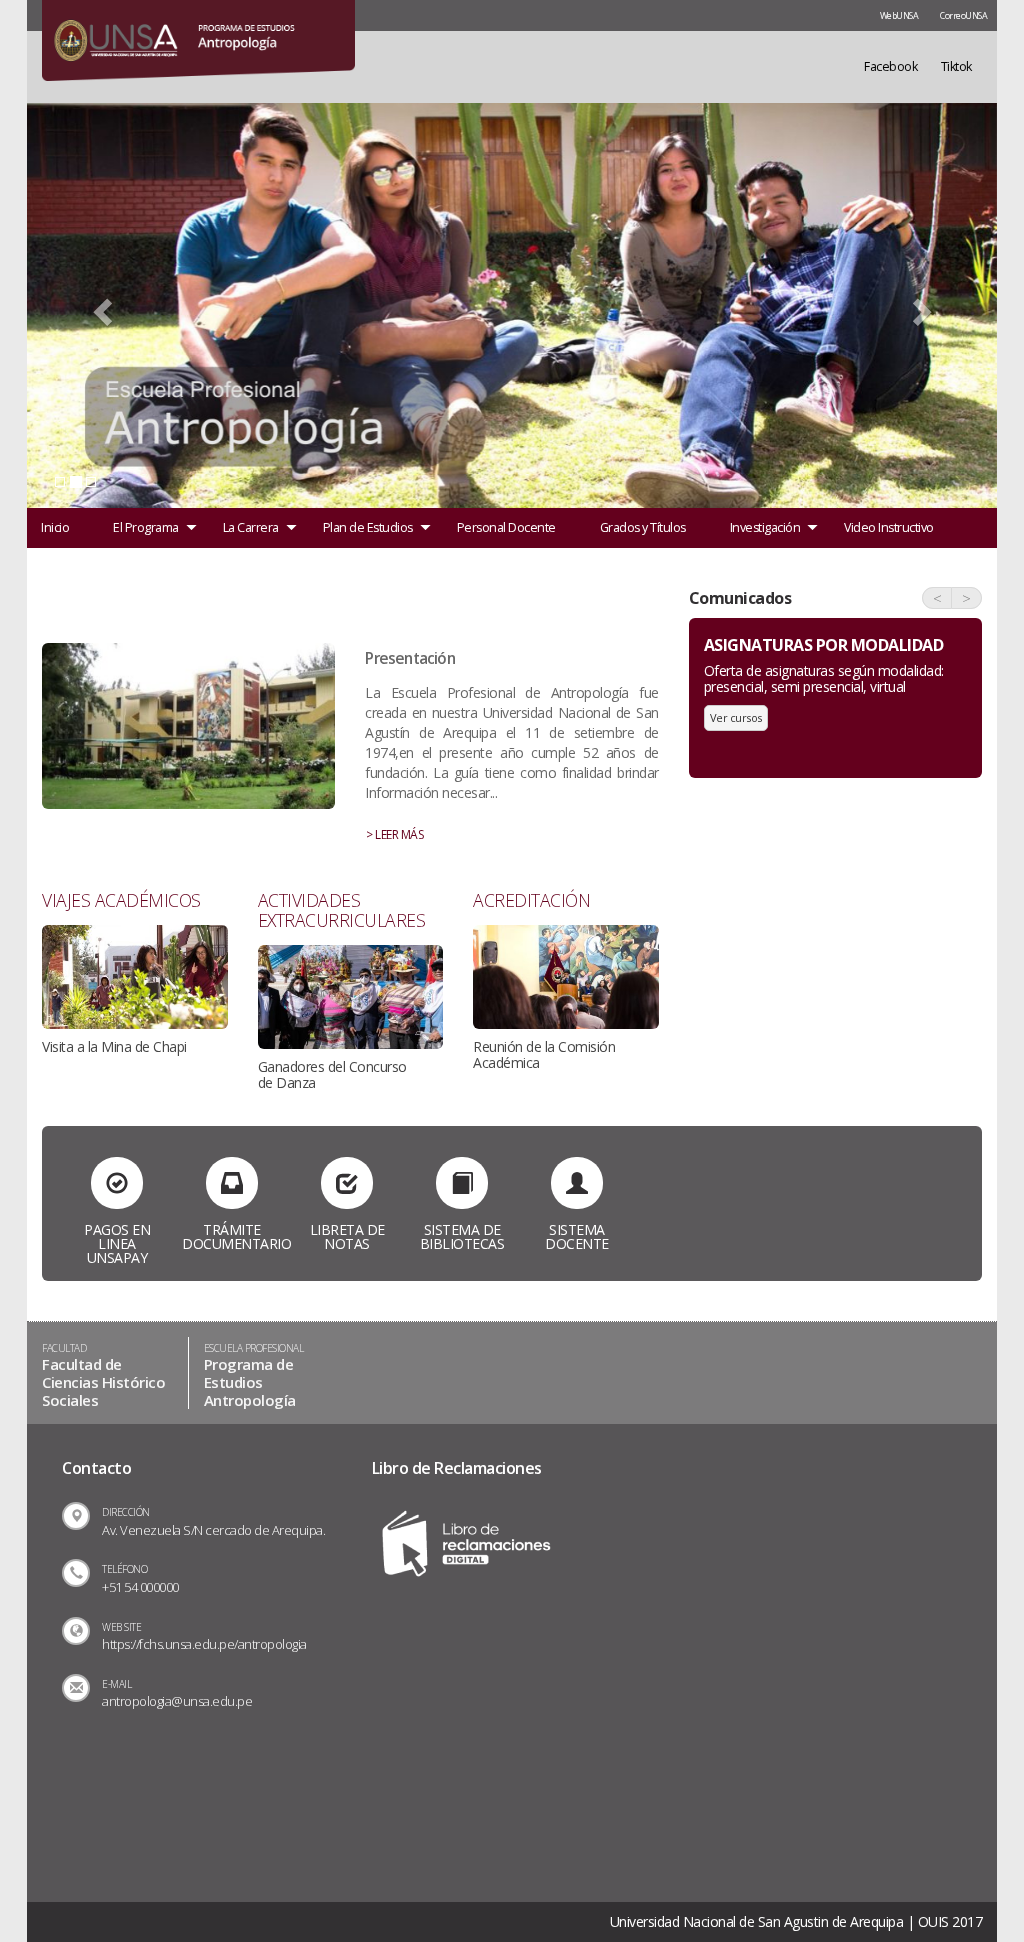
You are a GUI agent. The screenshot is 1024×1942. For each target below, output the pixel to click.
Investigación (765, 527)
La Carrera (251, 527)
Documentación (85, 567)
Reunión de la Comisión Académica (544, 1054)
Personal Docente (506, 527)
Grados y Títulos (643, 527)
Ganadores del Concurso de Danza (332, 1074)
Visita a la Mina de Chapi (114, 1046)
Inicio (55, 527)
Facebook (890, 66)
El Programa (146, 527)
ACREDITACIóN (531, 900)
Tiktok (956, 66)
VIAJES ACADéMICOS (121, 900)
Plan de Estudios (368, 527)
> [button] (966, 598)
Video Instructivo (889, 527)
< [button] (937, 598)
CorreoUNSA (963, 15)
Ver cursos (736, 717)
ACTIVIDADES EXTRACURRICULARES (342, 910)
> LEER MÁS (394, 834)
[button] (100, 305)
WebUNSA (899, 15)
